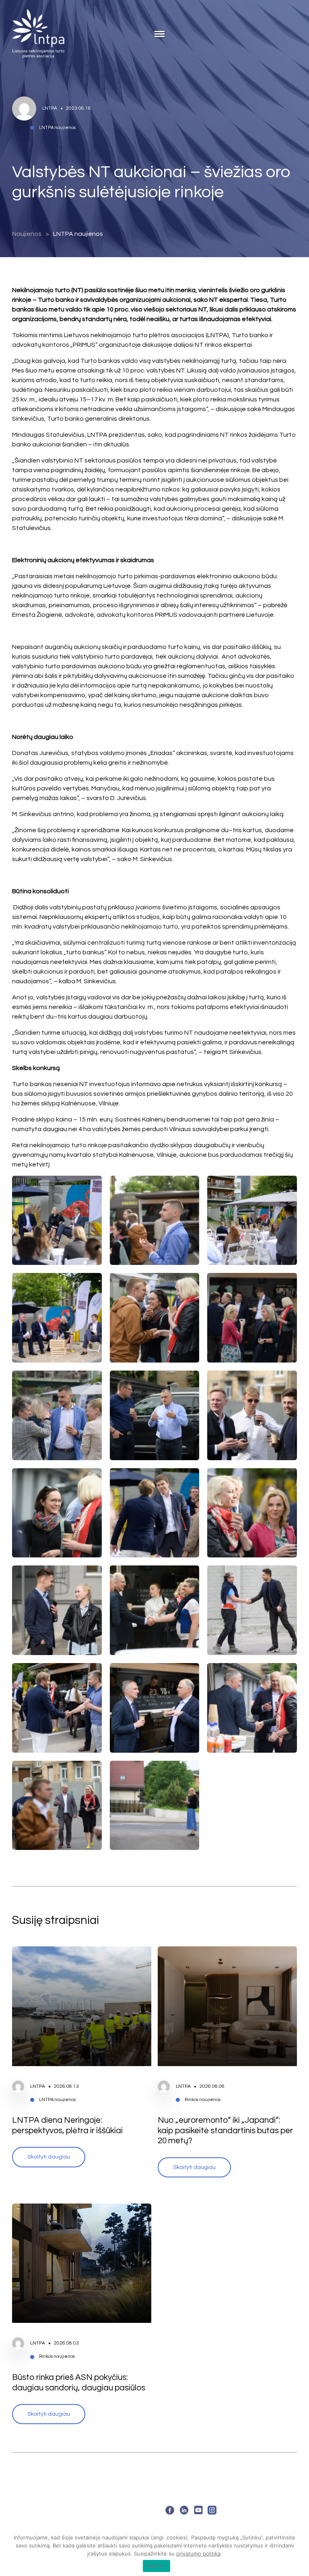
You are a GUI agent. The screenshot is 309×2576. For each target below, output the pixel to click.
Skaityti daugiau (49, 2157)
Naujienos (27, 234)
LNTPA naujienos (78, 234)
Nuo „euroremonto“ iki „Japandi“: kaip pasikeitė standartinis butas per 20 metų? (225, 2130)
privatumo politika (198, 2553)
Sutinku (157, 2566)
